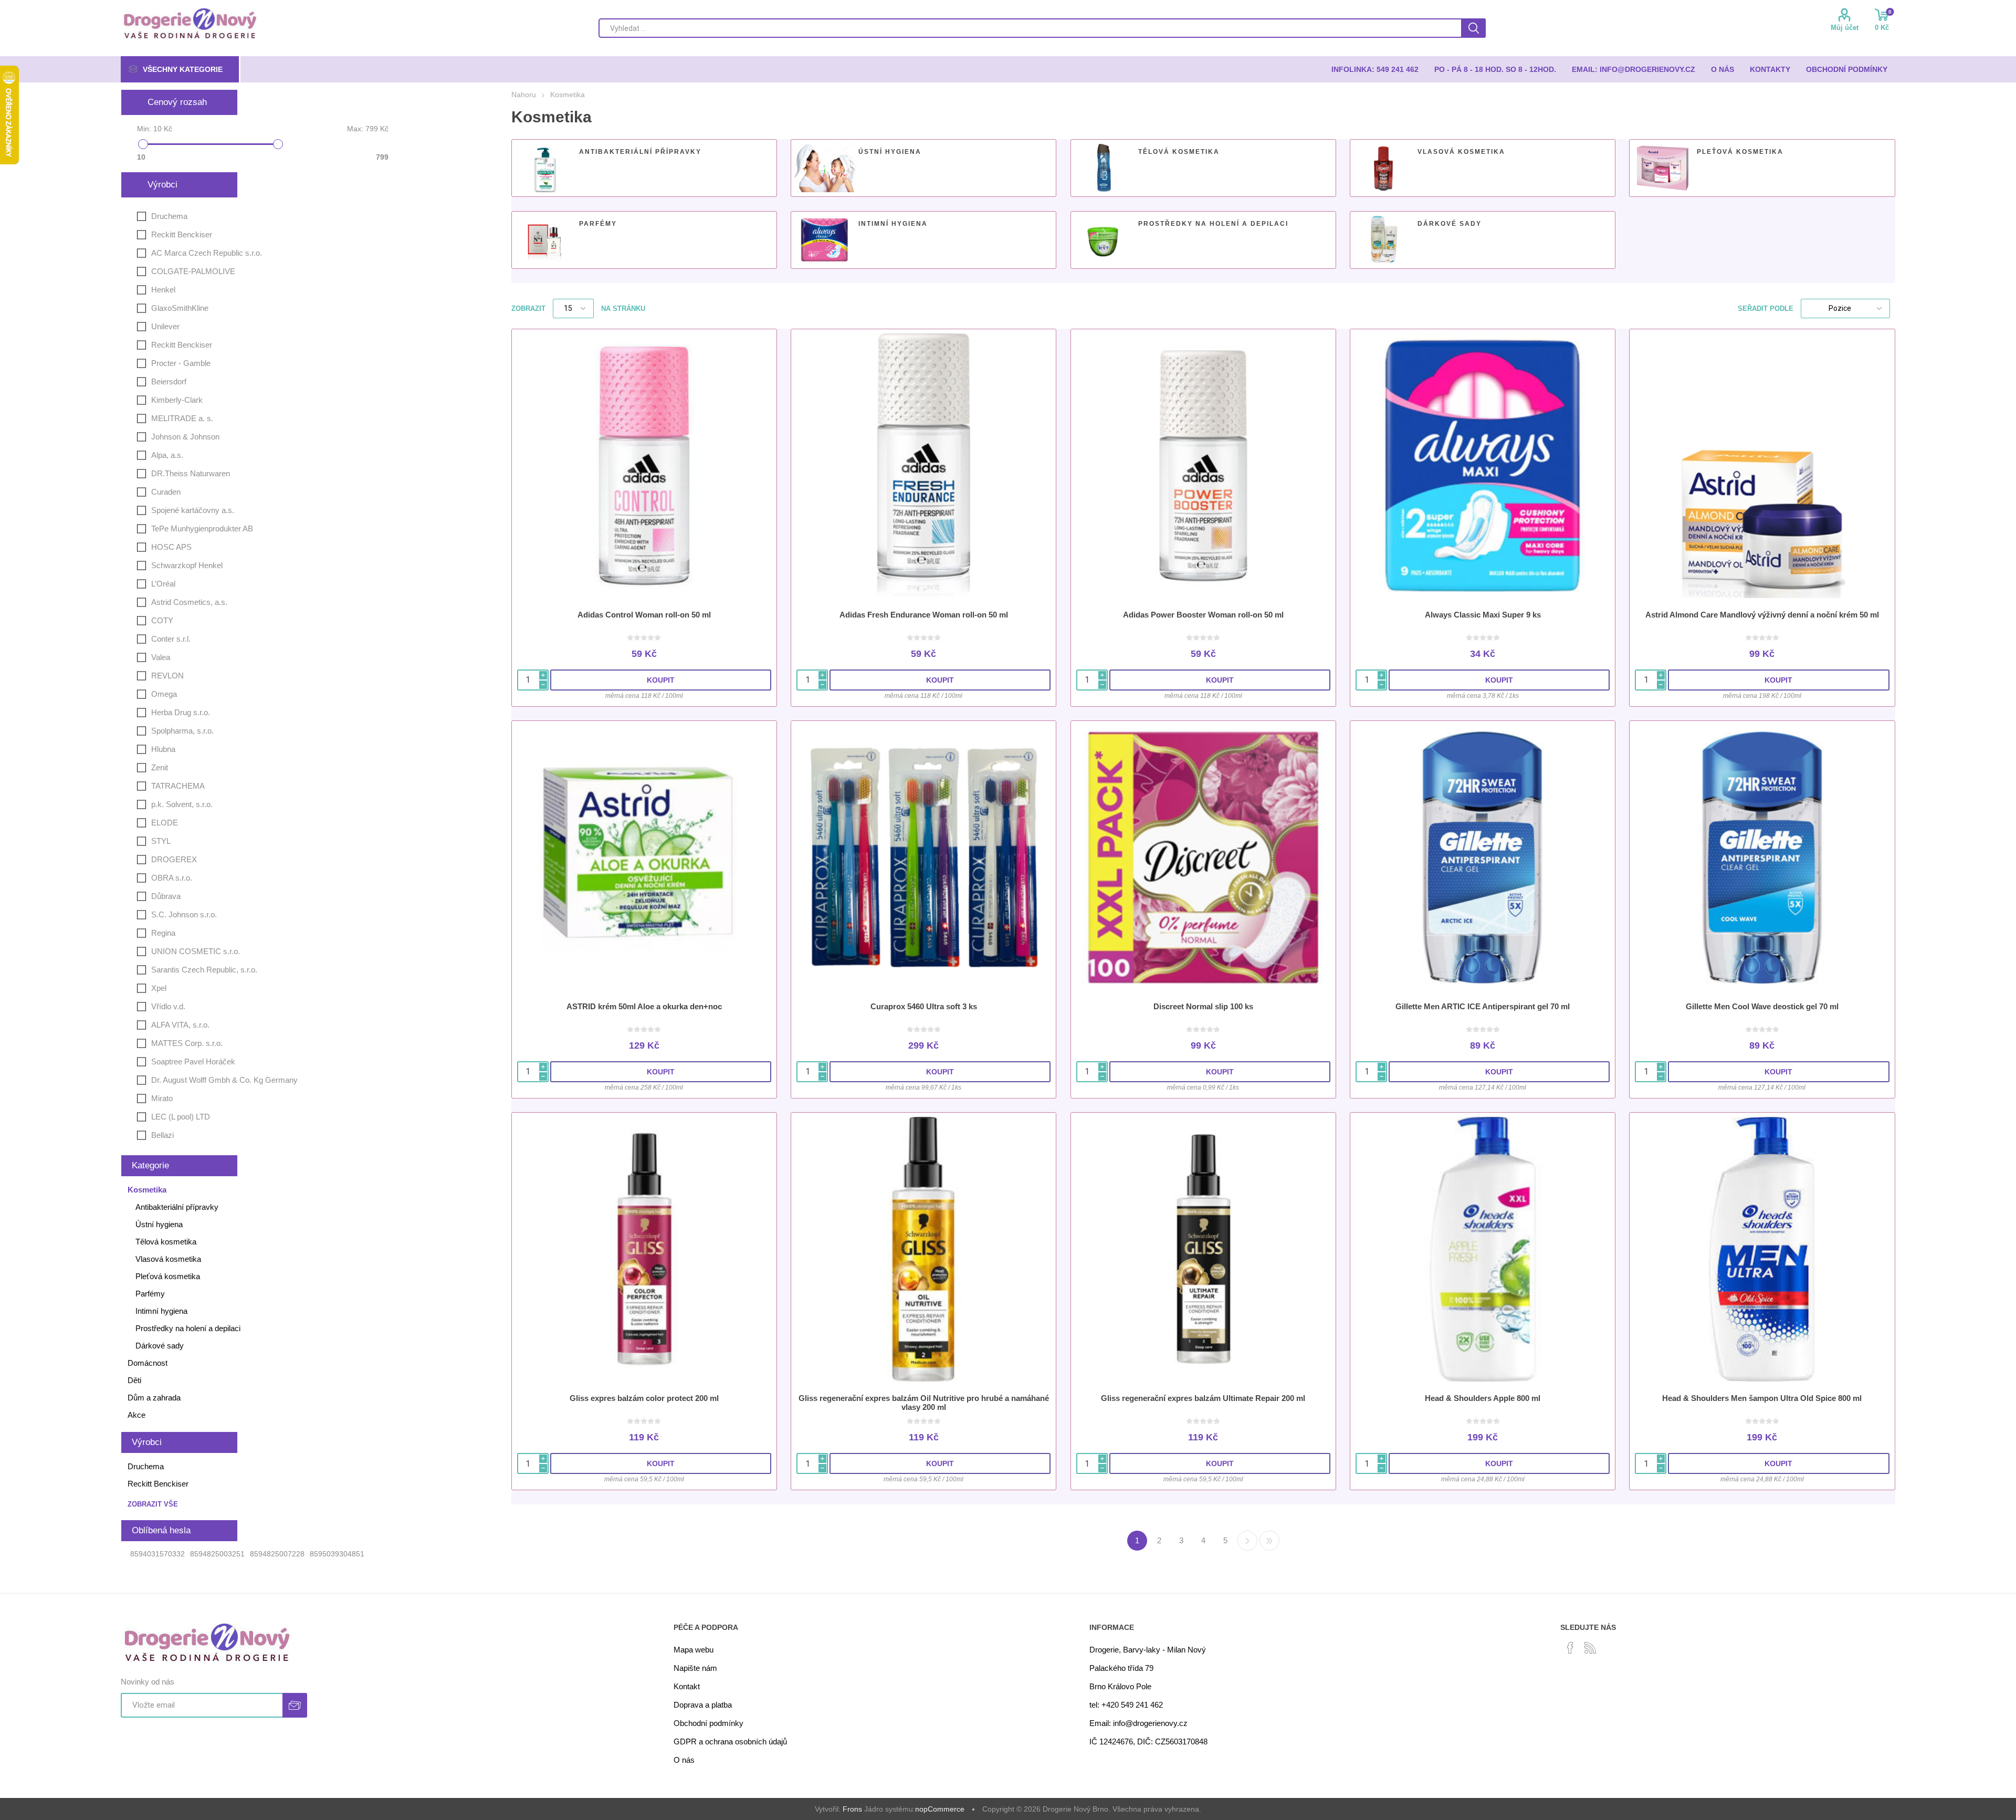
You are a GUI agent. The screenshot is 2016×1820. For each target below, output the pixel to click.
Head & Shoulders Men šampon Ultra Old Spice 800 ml (1762, 1398)
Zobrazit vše (153, 1504)
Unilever (165, 326)
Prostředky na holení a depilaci (1213, 224)
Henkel (163, 290)
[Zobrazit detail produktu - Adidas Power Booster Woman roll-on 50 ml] (1203, 466)
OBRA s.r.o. (172, 878)
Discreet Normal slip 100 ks (1203, 1006)
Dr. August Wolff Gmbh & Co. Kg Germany (224, 1080)
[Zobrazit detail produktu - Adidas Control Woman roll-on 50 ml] (644, 466)
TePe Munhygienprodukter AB (202, 529)
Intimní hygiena (893, 224)
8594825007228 (277, 1554)
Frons (852, 1809)
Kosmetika (147, 1190)
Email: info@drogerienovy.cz (1138, 1723)
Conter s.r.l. (171, 639)
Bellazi (162, 1135)
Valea (161, 657)
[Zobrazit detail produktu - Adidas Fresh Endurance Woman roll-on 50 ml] (923, 466)
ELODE (165, 823)
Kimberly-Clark (177, 400)
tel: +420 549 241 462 (1126, 1705)
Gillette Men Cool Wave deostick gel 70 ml (1762, 1006)
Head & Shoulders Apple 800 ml (1483, 1398)
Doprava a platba (703, 1705)
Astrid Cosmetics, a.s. (189, 602)
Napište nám (695, 1668)
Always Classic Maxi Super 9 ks (1483, 615)
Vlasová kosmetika (1461, 152)
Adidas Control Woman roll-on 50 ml (644, 615)
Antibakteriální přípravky (640, 152)
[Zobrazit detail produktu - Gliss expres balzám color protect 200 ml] (644, 1249)
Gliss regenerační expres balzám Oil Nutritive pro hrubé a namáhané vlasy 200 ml (924, 1403)
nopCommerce (940, 1809)
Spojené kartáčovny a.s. (193, 510)
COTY (162, 620)
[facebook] (1570, 1648)
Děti (134, 1380)
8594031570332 (157, 1554)
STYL (161, 841)
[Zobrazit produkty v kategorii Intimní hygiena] (824, 240)
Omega (164, 694)
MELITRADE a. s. (182, 418)
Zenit (160, 767)
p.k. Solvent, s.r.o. (182, 804)
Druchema (169, 216)
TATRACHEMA (178, 786)
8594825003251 (217, 1554)
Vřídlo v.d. (168, 1006)
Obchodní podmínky (708, 1723)
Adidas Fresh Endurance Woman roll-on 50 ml (924, 615)
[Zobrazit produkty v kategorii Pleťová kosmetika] (1663, 168)
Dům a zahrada (154, 1398)
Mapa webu (694, 1650)
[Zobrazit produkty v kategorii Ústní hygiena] (824, 168)
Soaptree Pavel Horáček (193, 1061)
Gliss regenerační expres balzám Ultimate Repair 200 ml (1203, 1398)
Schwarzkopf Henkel (187, 565)
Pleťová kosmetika (1740, 152)
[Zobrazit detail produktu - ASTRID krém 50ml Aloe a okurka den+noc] (644, 857)
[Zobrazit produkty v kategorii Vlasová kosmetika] (1383, 168)
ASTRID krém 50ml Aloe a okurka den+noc (644, 1006)
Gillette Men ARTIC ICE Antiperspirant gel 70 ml (1483, 1006)
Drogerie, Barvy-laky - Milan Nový (1148, 1650)
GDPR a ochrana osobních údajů (730, 1741)
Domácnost (148, 1363)
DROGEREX (174, 859)
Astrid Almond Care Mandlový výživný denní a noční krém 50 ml (1762, 615)
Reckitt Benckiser (182, 234)
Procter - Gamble (181, 363)
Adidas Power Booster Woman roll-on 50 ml (1203, 615)
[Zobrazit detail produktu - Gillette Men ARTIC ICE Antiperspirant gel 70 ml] (1483, 857)
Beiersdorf (169, 381)
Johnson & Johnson (185, 437)
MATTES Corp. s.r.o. (187, 1043)
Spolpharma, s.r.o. (182, 731)
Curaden (166, 492)
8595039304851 (337, 1554)
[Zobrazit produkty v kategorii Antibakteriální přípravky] (545, 168)
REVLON (167, 676)
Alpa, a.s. (167, 455)
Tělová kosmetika (1179, 152)
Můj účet (1845, 28)
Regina (163, 933)
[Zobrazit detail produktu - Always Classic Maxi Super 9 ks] (1483, 466)
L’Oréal (163, 584)
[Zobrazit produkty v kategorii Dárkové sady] (1383, 240)
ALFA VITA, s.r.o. (180, 1025)
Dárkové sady (1450, 224)
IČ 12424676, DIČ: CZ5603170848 (1148, 1741)
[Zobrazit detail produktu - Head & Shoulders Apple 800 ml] (1483, 1249)
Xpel (159, 988)
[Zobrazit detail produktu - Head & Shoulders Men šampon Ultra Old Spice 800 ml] (1762, 1249)
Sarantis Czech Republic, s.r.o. (204, 970)
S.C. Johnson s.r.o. (184, 914)
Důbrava (166, 896)
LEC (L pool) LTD (181, 1117)
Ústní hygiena (890, 152)
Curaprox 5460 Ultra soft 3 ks (924, 1006)
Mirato (162, 1098)
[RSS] (1590, 1648)
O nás (684, 1760)
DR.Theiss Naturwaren (191, 473)
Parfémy (598, 224)
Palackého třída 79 (1121, 1668)
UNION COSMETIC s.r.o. (196, 951)
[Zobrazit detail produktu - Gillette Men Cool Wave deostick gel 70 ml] (1762, 857)
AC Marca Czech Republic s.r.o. (207, 253)
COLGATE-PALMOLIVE (193, 271)
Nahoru (524, 95)
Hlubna (163, 749)
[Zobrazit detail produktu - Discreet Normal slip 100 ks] (1203, 857)
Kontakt (687, 1686)
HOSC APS (171, 547)
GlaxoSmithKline (180, 308)
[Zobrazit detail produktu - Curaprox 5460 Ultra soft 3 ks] (923, 857)
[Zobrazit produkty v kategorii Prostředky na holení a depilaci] (1104, 240)
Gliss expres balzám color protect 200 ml (644, 1398)
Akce (136, 1415)
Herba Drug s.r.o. (181, 712)
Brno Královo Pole (1120, 1686)
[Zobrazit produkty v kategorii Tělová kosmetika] (1104, 168)
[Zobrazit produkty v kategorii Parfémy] (545, 240)
